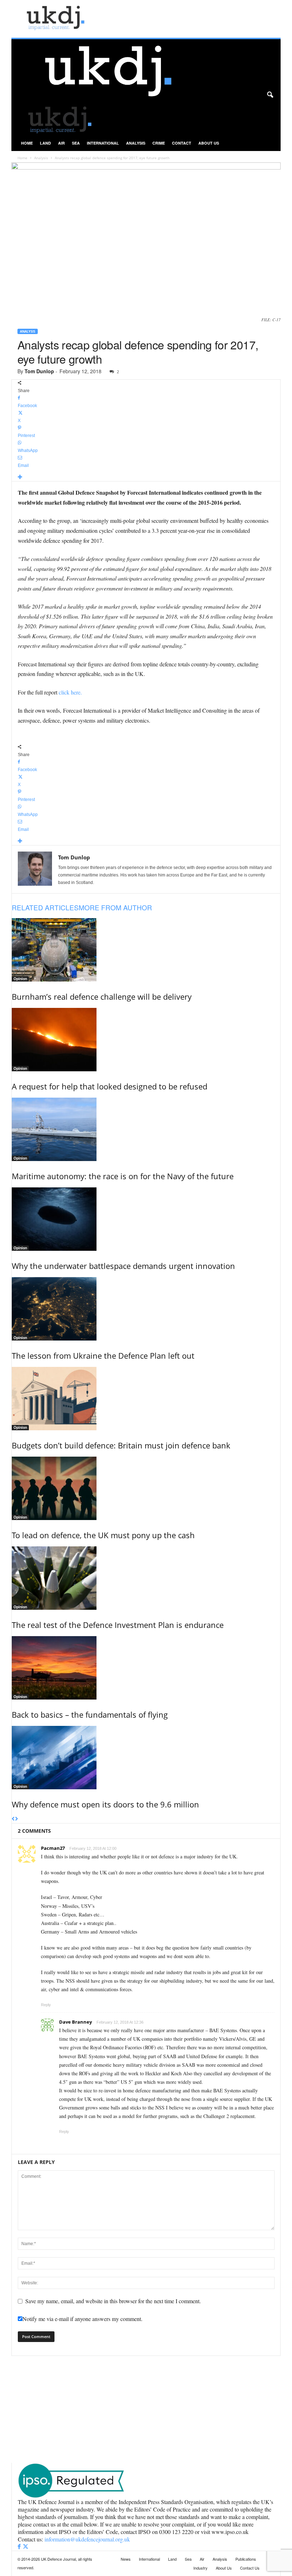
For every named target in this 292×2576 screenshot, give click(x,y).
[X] (26, 2547)
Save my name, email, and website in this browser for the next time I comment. (113, 2301)
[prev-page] (13, 1819)
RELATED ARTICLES (45, 907)
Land (45, 143)
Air (61, 143)
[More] (146, 477)
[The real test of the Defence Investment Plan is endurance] (146, 1578)
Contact (182, 143)
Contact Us (250, 2568)
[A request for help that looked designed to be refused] (146, 1040)
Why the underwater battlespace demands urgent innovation (123, 1266)
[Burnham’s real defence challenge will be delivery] (146, 950)
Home (27, 143)
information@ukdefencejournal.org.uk (87, 2539)
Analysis (136, 143)
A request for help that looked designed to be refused (109, 1086)
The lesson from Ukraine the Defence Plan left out (103, 1355)
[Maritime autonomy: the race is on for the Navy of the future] (146, 1129)
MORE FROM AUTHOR (115, 907)
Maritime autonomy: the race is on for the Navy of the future (123, 1176)
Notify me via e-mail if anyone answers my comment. (82, 2319)
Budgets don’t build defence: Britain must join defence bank (121, 1445)
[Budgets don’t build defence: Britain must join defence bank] (146, 1399)
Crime (159, 143)
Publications (246, 2559)
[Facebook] (20, 2547)
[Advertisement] (146, 2409)
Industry (200, 2568)
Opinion (20, 979)
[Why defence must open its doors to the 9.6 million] (146, 1758)
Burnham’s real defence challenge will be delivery (102, 996)
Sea (76, 143)
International (103, 143)
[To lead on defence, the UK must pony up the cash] (146, 1488)
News (126, 2559)
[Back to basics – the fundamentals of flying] (146, 1668)
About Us (209, 143)
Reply (46, 2005)
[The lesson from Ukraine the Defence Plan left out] (146, 1309)
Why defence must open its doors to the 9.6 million (105, 1804)
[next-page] (17, 1819)
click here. (70, 692)
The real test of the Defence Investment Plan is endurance (118, 1625)
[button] (270, 95)
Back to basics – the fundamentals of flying (90, 1714)
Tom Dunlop (39, 371)
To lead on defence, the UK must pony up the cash (103, 1535)
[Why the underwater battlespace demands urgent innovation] (146, 1219)
